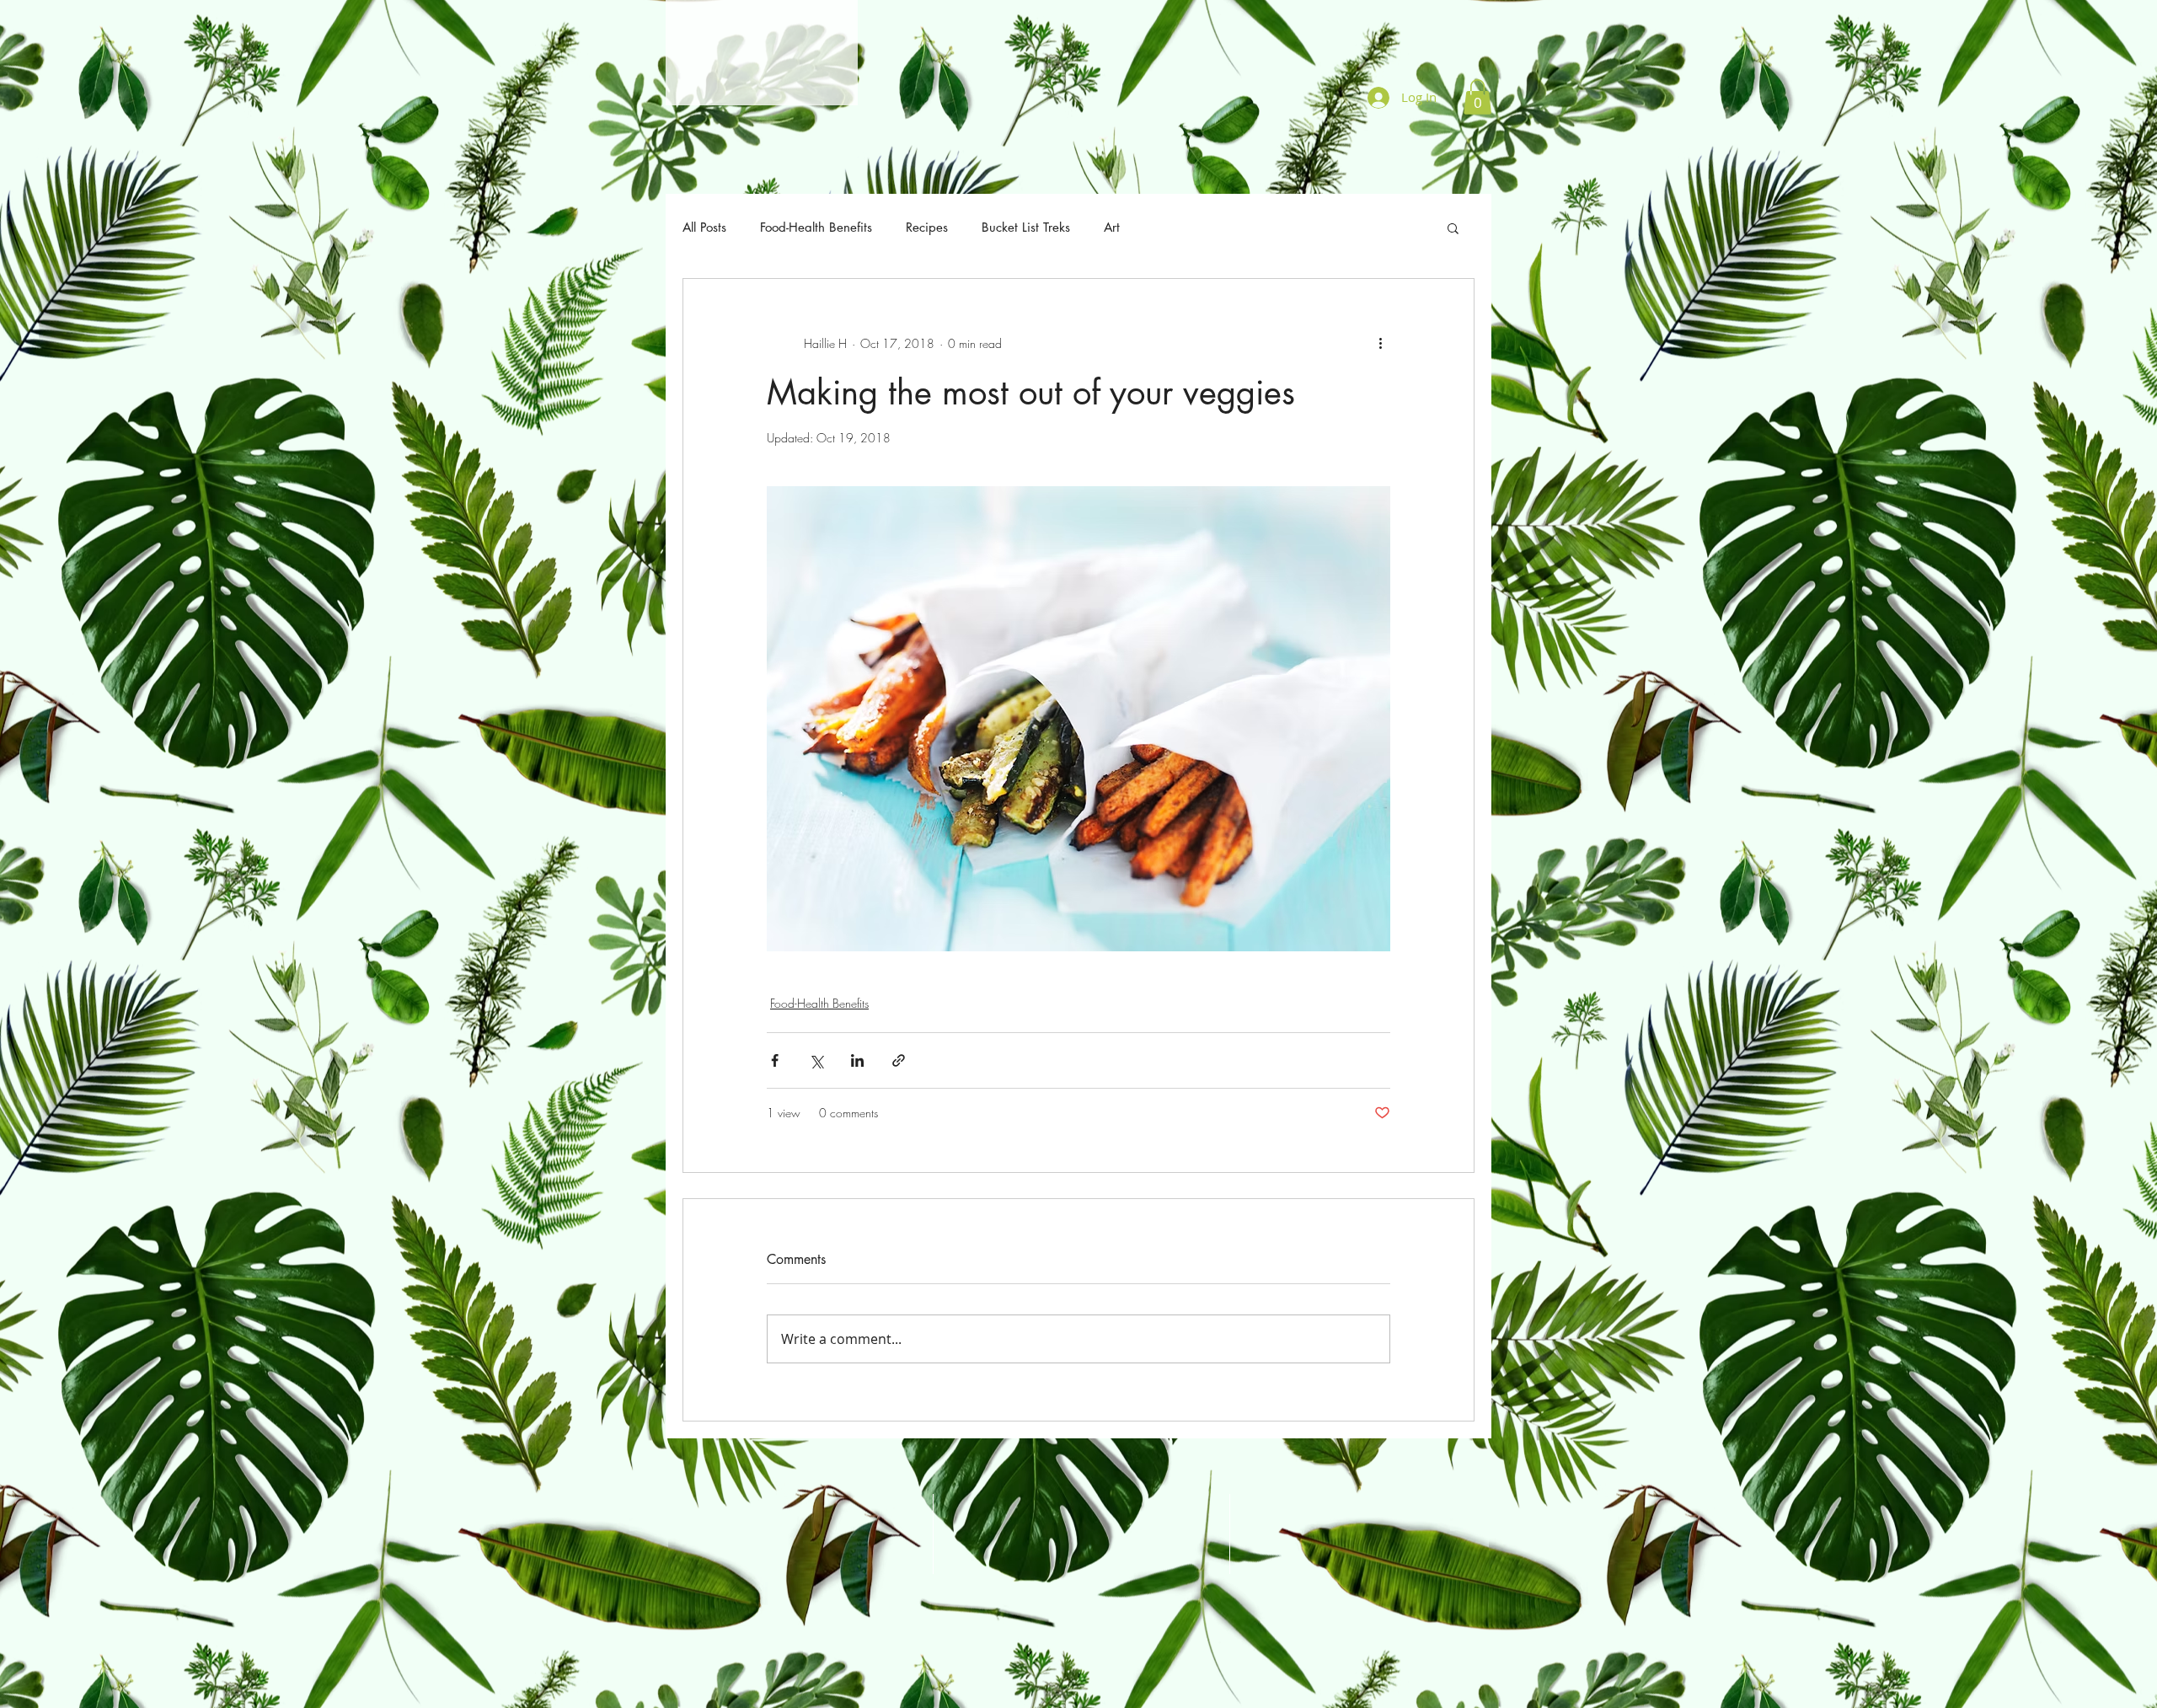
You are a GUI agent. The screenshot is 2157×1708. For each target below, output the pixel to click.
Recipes (927, 228)
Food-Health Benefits (816, 228)
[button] (1477, 97)
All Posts (704, 228)
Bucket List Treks (1026, 228)
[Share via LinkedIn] (857, 1060)
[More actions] (1380, 343)
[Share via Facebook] (775, 1060)
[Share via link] (899, 1060)
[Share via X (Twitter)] (816, 1060)
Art (1112, 228)
